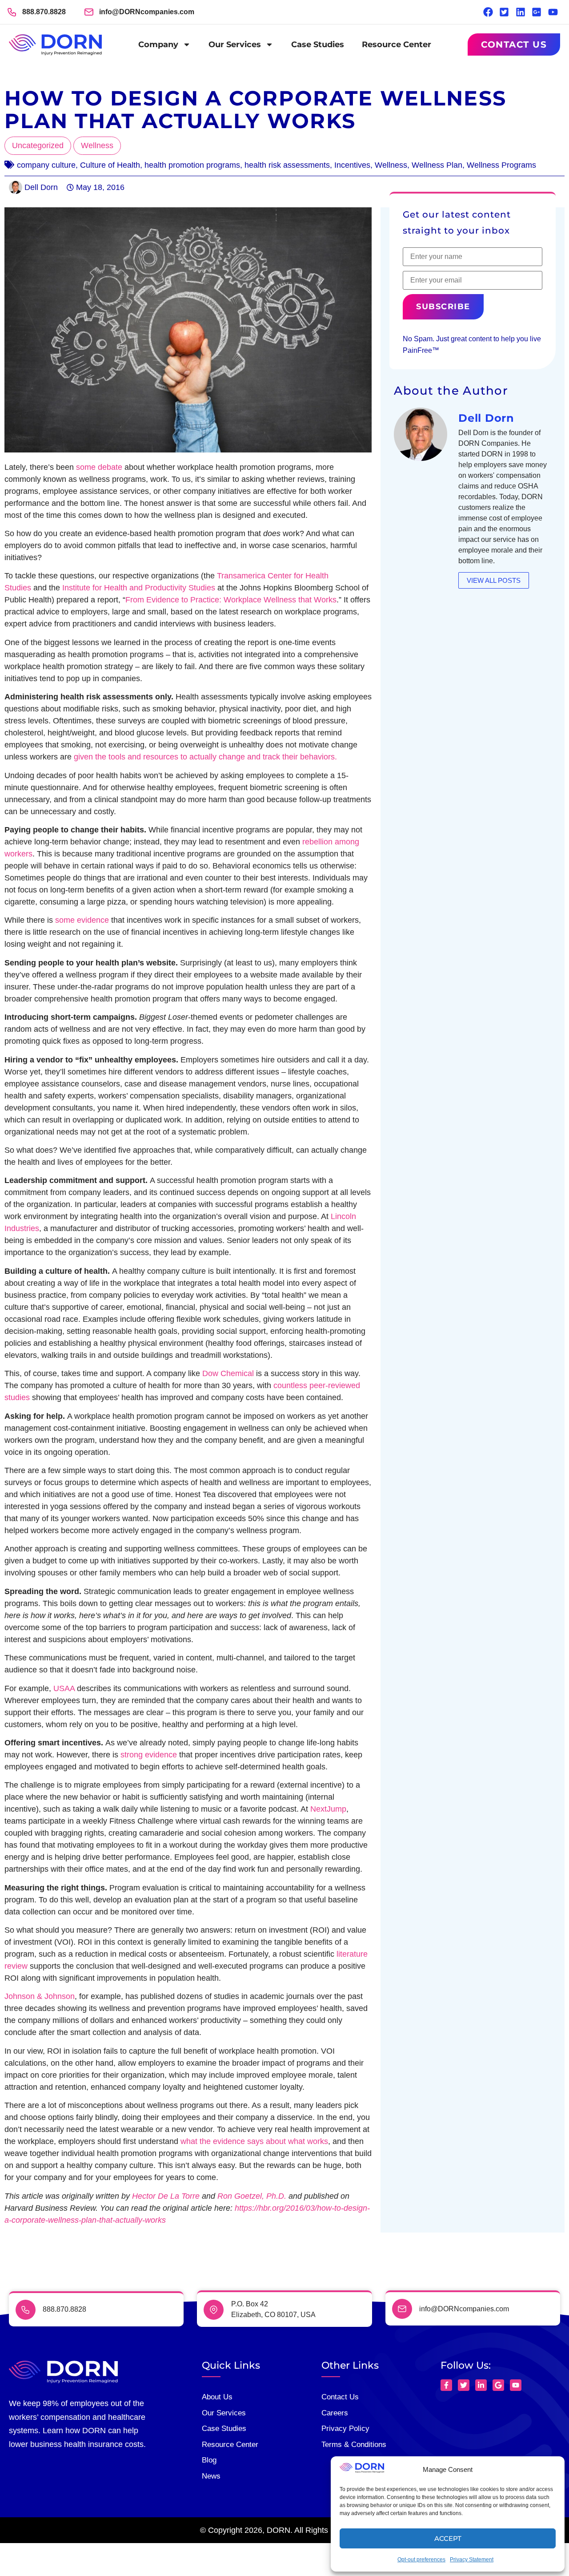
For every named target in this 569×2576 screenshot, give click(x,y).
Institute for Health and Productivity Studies (139, 588)
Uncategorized (38, 145)
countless (290, 1385)
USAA (64, 1688)
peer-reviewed (335, 1385)
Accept (448, 2538)
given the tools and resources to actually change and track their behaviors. (205, 757)
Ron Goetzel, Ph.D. (252, 2196)
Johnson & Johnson (40, 1996)
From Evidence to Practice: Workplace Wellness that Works (231, 600)
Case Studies (318, 44)
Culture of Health (110, 165)
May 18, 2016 (100, 187)
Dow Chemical (228, 1373)
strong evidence (149, 1755)
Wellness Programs (501, 165)
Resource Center (397, 44)
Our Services (235, 44)
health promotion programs (192, 165)
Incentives (352, 165)
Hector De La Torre (166, 2196)
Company (158, 44)
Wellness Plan (437, 165)
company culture (46, 165)
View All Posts (494, 580)
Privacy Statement (472, 2560)
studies (17, 1397)
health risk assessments (287, 165)
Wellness (97, 145)
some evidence (82, 920)
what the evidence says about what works (254, 2141)
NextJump (328, 1809)
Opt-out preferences (421, 2560)
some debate (99, 467)
